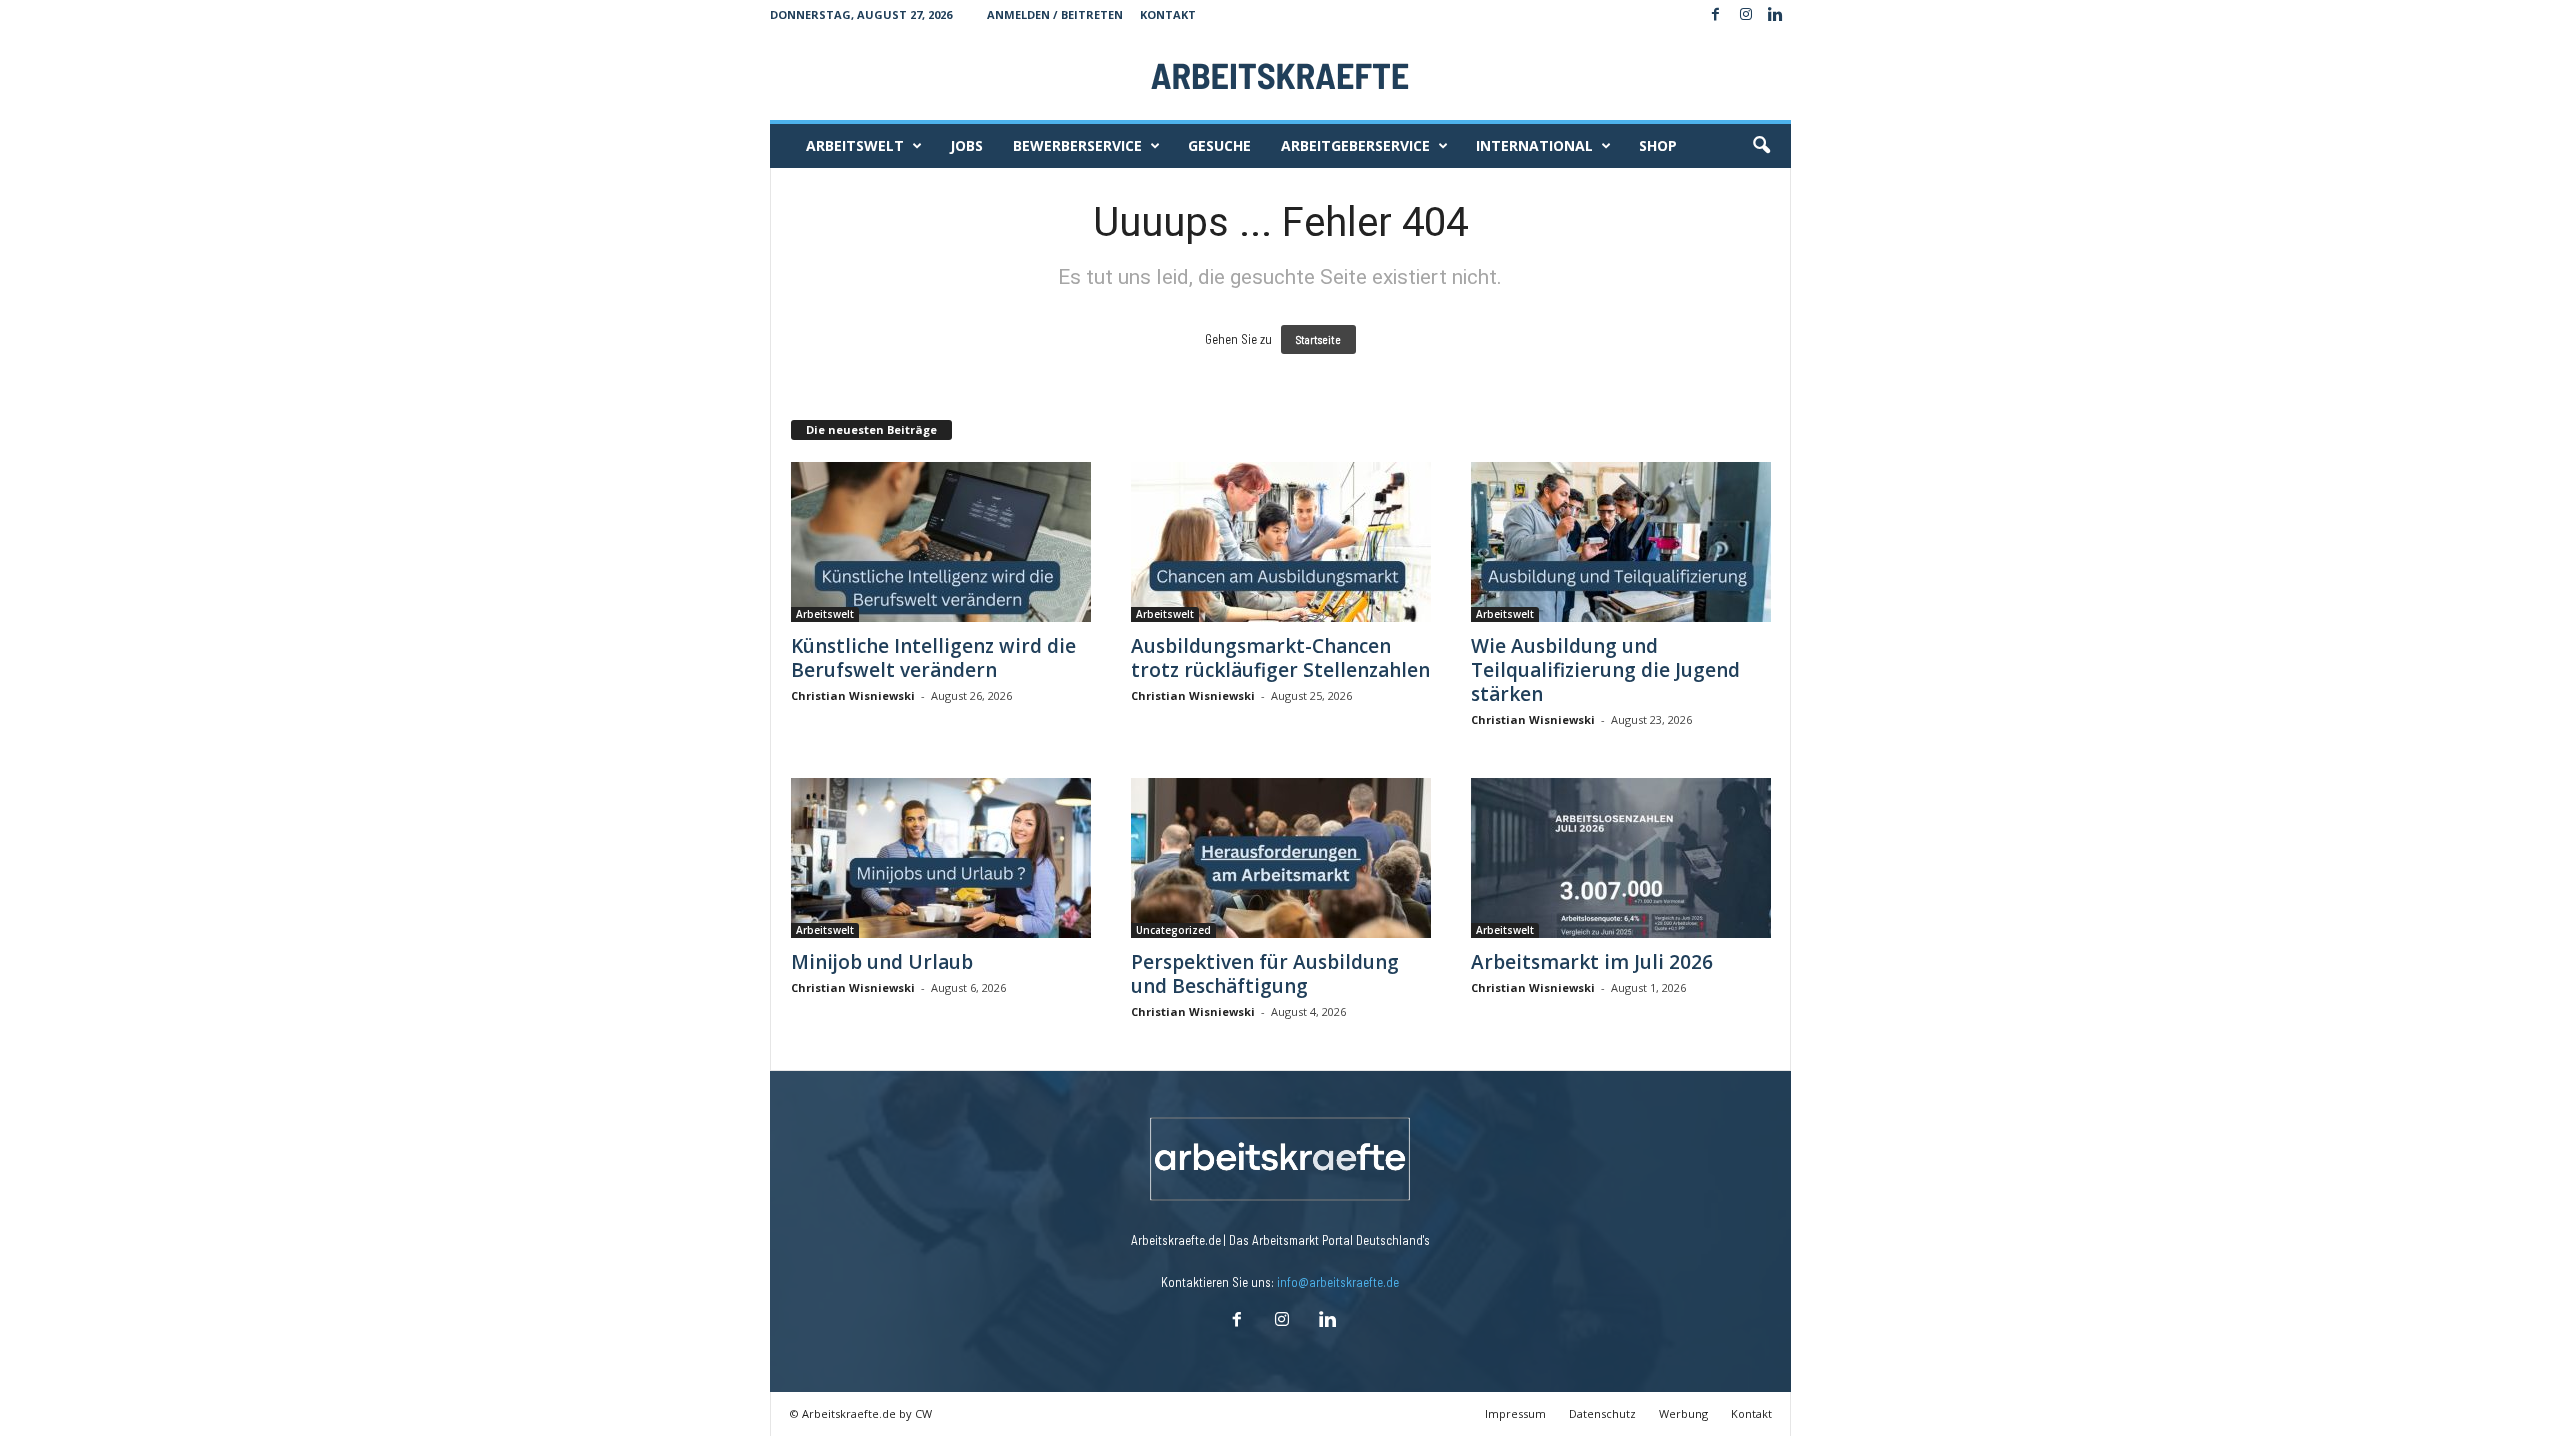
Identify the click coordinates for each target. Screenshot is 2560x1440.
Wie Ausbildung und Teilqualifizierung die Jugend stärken (1605, 670)
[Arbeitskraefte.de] (1280, 75)
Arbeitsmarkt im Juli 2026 (1592, 962)
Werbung (1683, 1413)
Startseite (1318, 339)
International (1534, 145)
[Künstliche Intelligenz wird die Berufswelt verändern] (941, 542)
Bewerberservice (1077, 145)
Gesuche (1219, 145)
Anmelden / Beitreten (1055, 14)
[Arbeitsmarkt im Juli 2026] (1621, 858)
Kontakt (1168, 14)
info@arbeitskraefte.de (1338, 1282)
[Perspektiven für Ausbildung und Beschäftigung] (1281, 858)
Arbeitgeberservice (1355, 145)
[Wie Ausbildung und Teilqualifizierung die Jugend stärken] (1621, 542)
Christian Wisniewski (853, 695)
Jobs (966, 145)
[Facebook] (1716, 15)
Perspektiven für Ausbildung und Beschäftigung (1265, 974)
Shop (1658, 145)
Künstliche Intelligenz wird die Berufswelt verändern (933, 658)
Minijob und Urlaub (882, 962)
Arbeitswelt (855, 145)
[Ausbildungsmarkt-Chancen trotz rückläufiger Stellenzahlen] (1281, 542)
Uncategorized (1173, 930)
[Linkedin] (1776, 15)
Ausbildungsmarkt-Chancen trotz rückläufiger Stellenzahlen (1280, 658)
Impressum (1515, 1413)
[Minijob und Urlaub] (941, 858)
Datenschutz (1602, 1413)
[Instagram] (1746, 15)
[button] (1761, 146)
